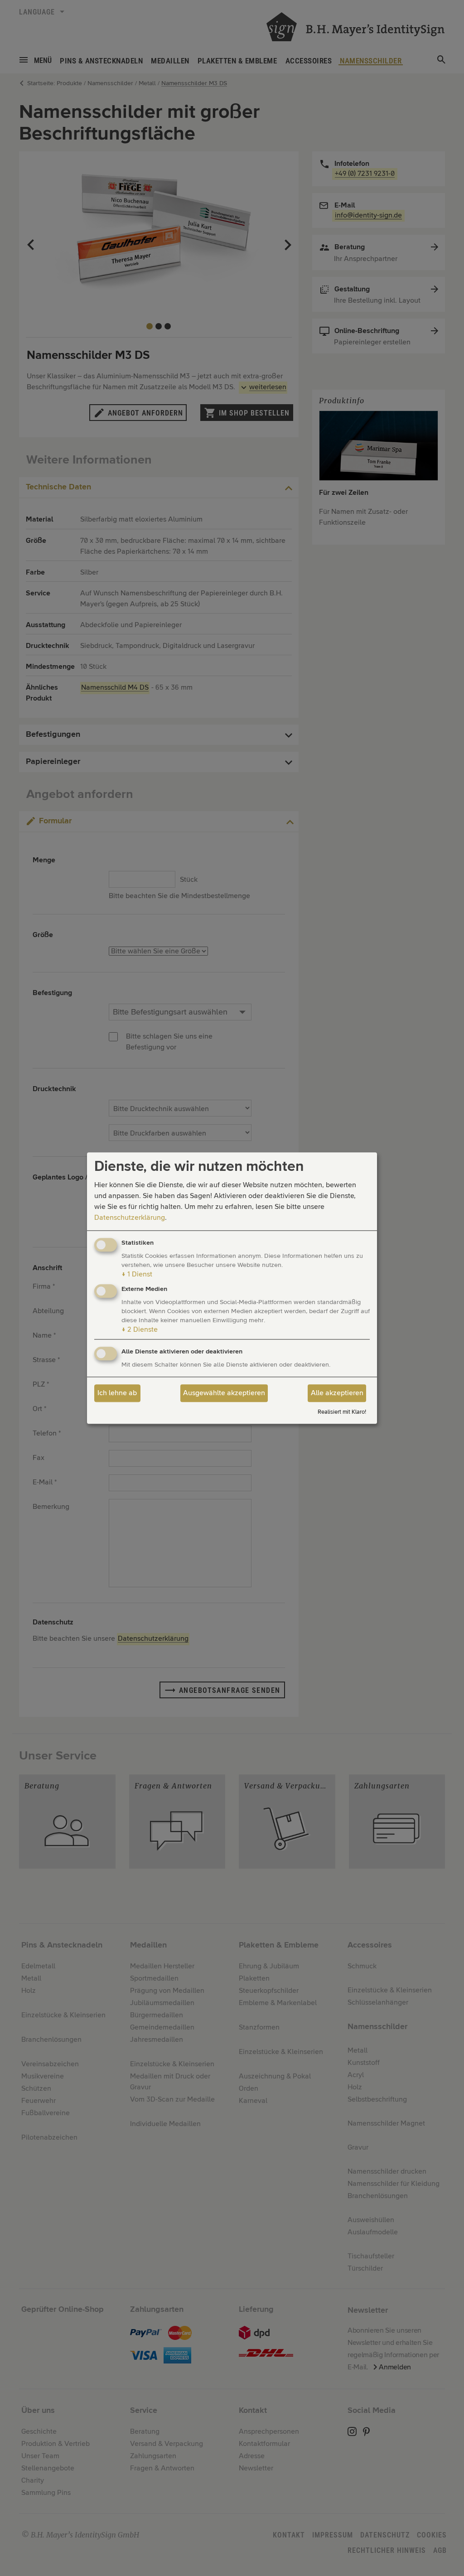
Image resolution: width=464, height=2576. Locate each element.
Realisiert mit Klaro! (342, 1412)
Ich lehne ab (117, 1393)
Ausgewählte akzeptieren (224, 1393)
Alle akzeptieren (337, 1393)
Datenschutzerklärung (130, 1218)
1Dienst (137, 1275)
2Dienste (140, 1329)
